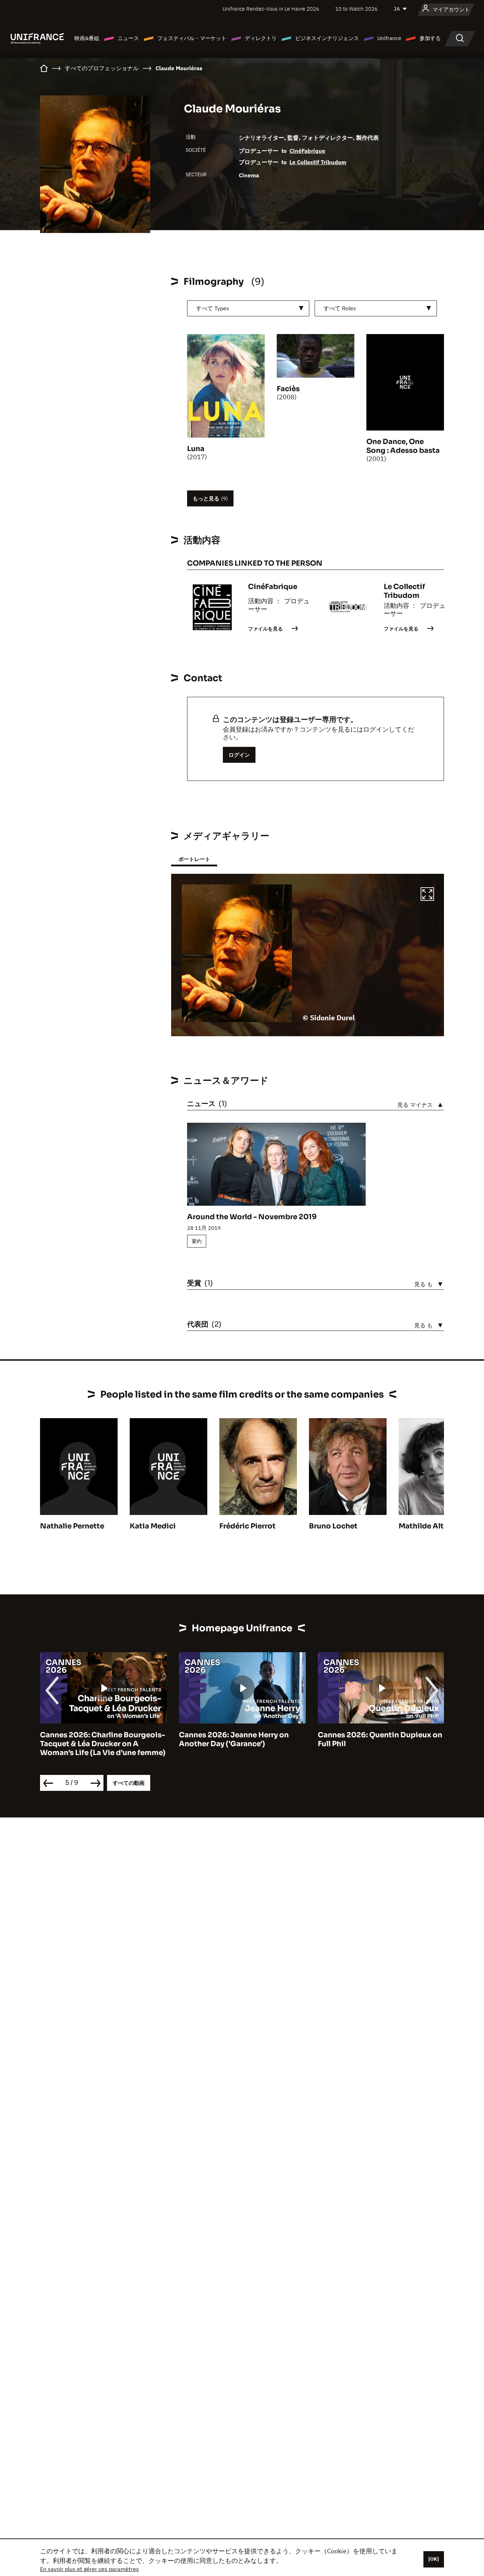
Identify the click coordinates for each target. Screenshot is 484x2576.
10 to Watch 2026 (356, 9)
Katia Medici (153, 1526)
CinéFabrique (307, 151)
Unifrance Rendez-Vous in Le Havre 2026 (271, 9)
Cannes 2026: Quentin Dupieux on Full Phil (380, 1739)
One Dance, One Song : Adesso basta (403, 446)
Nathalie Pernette (72, 1526)
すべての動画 (129, 1783)
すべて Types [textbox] (213, 308)
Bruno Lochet (333, 1526)
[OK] (434, 2559)
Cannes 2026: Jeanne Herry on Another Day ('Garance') (234, 1739)
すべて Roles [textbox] (340, 308)
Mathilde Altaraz (429, 1526)
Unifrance (389, 38)
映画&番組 (87, 38)
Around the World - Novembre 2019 (252, 1217)
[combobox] (248, 308)
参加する (430, 38)
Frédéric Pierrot (247, 1526)
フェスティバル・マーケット (192, 38)
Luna (196, 449)
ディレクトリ (261, 38)
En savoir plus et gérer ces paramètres (89, 2569)
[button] (427, 895)
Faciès (288, 389)
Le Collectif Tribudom (318, 162)
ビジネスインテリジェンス (327, 38)
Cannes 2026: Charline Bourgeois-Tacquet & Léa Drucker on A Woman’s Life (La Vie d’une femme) (103, 1744)
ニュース (128, 38)
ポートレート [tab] (194, 859)
